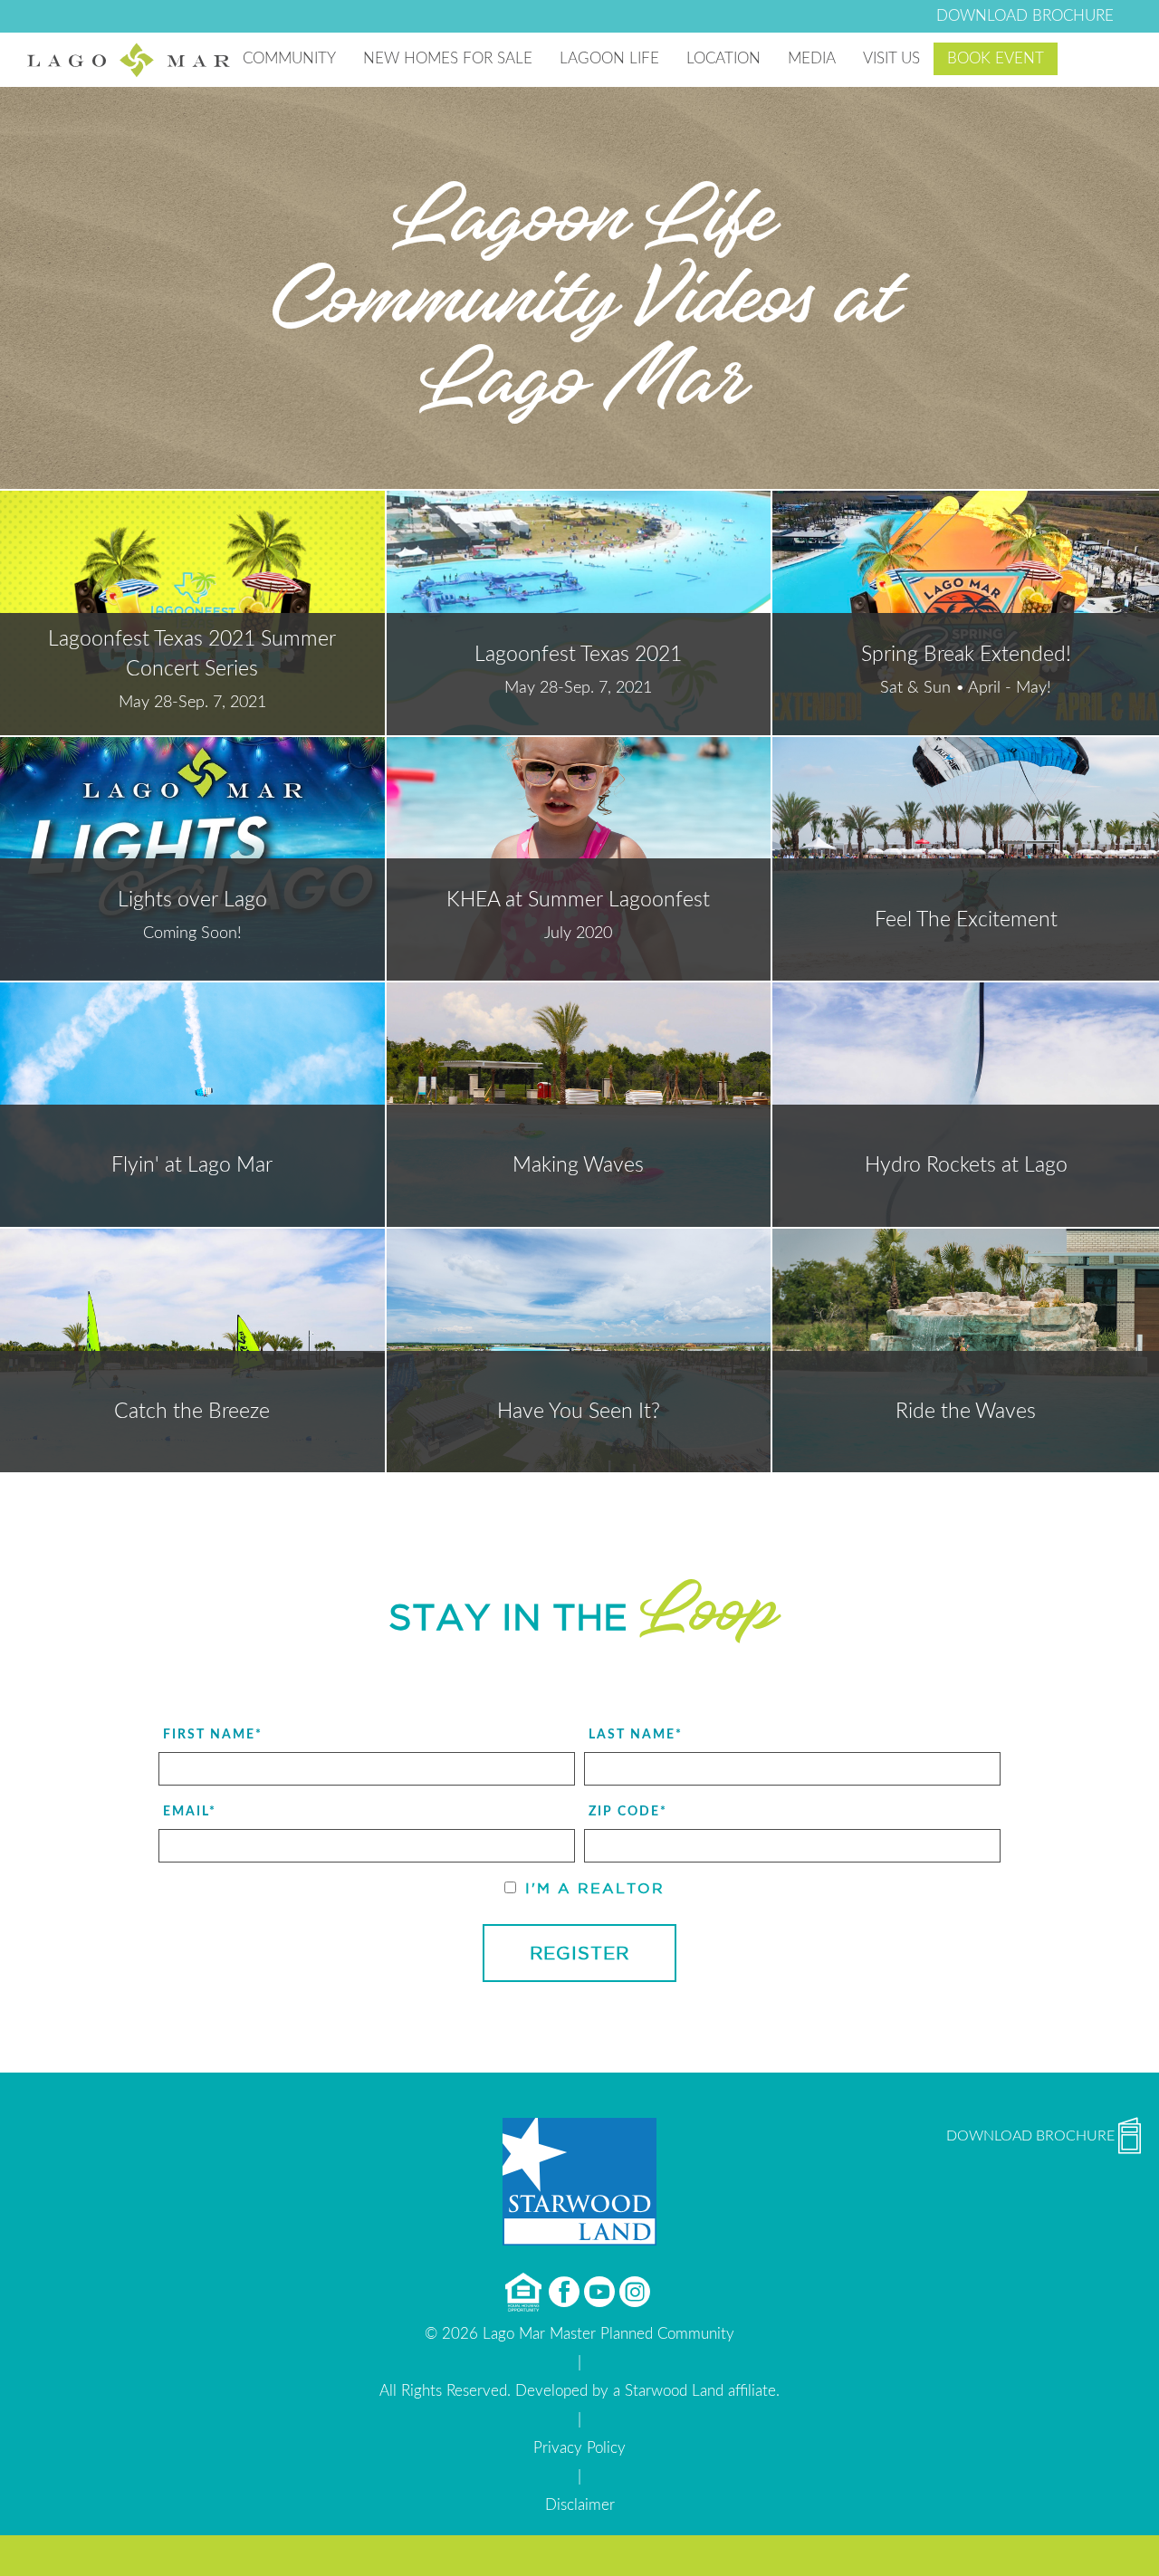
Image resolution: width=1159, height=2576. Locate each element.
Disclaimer (580, 2505)
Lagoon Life (609, 58)
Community (289, 58)
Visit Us (891, 58)
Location (723, 58)
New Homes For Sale (448, 58)
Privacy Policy (579, 2448)
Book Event (996, 58)
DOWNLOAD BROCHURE (1025, 16)
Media (812, 58)
